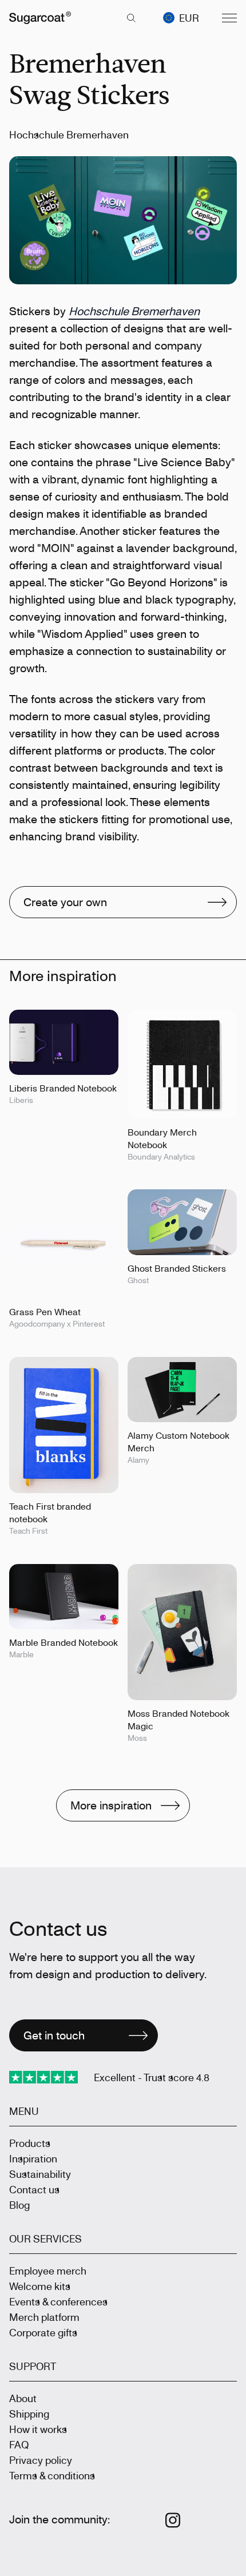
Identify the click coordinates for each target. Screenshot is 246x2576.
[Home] (40, 18)
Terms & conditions (52, 2475)
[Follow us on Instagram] (173, 2520)
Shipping (29, 2414)
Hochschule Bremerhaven (134, 311)
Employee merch (48, 2271)
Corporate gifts (43, 2332)
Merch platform (44, 2317)
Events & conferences (58, 2301)
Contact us (34, 2189)
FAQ (19, 2444)
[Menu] (229, 18)
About (23, 2398)
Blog (19, 2205)
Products (30, 2143)
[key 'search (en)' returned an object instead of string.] (131, 18)
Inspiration (33, 2158)
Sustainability (40, 2174)
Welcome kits (40, 2286)
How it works (38, 2429)
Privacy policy (41, 2460)
